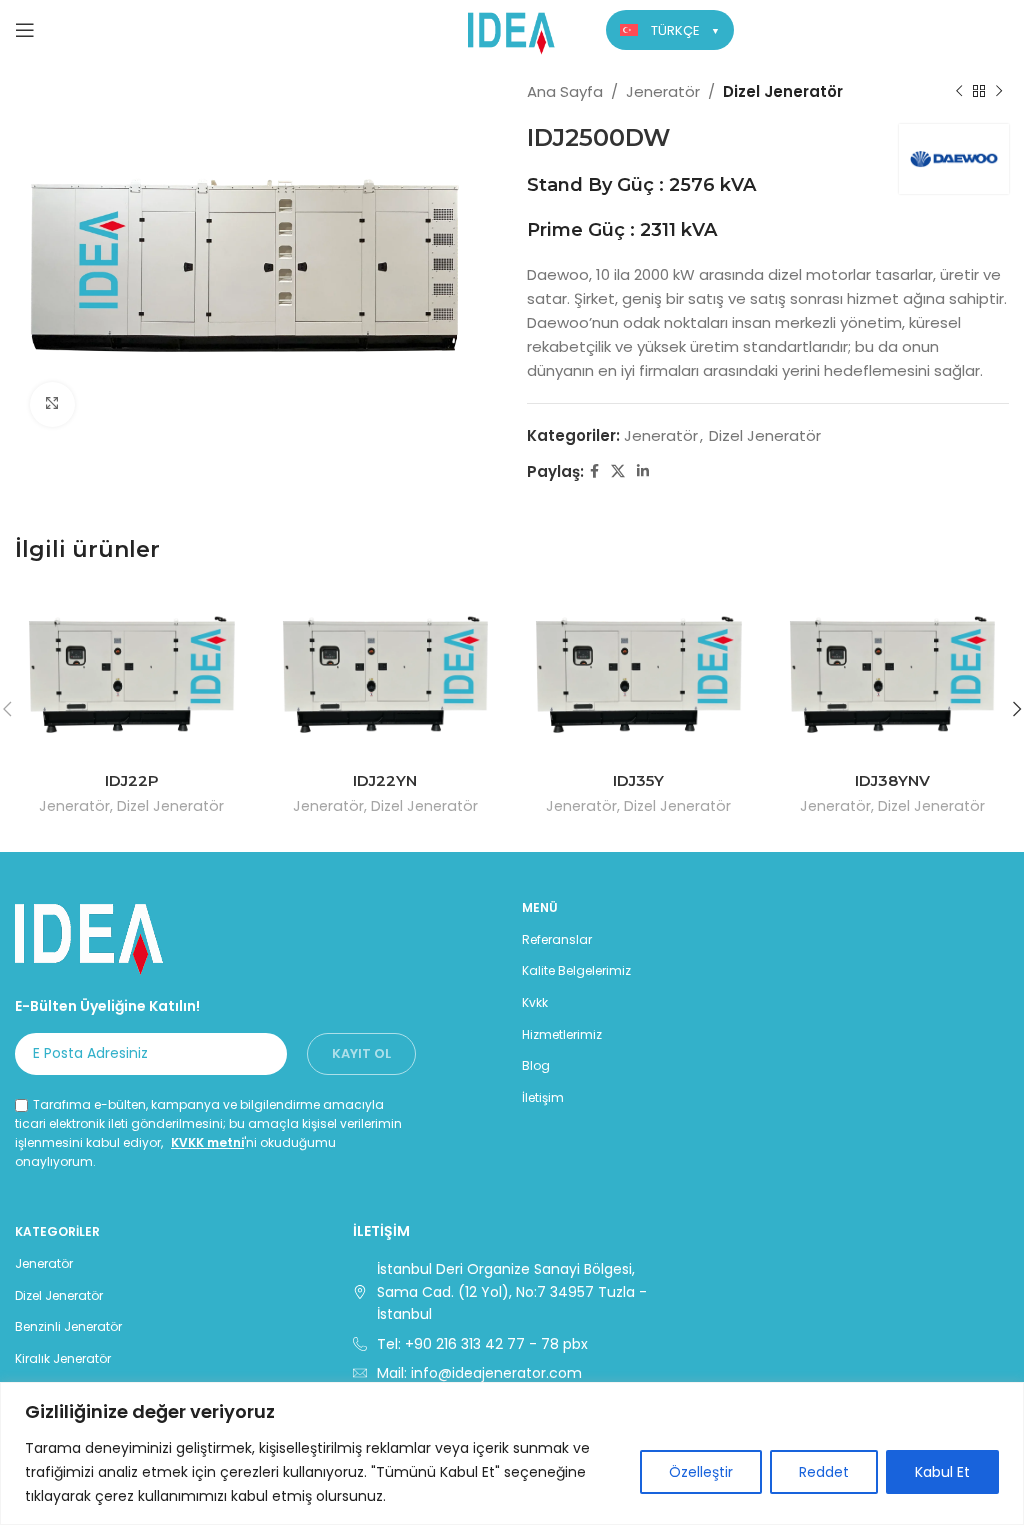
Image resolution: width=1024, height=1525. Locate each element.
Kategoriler (57, 1231)
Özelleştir (701, 1472)
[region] (512, 1453)
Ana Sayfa (565, 91)
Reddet (824, 1472)
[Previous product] (959, 92)
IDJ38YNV (892, 780)
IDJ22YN (385, 780)
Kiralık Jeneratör (63, 1358)
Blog (536, 1065)
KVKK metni (207, 1142)
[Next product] (999, 92)
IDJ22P (132, 780)
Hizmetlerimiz (562, 1034)
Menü (540, 907)
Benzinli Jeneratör (68, 1326)
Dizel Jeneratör (783, 91)
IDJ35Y (638, 780)
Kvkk (535, 1002)
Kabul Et (942, 1472)
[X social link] (618, 471)
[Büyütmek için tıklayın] (52, 404)
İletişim (543, 1097)
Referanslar (557, 939)
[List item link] (512, 1344)
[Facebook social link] (594, 471)
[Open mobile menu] (25, 30)
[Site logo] (512, 28)
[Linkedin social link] (643, 471)
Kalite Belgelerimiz (576, 970)
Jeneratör (663, 91)
